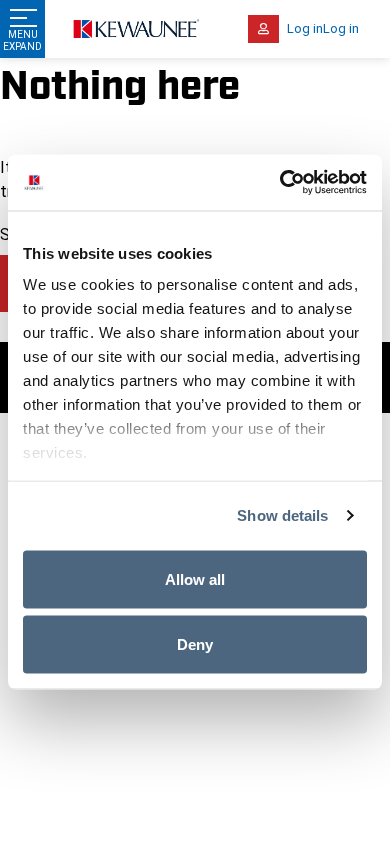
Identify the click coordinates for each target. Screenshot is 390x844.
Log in (305, 28)
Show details (282, 515)
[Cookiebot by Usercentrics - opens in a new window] (280, 183)
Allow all (195, 578)
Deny (195, 644)
